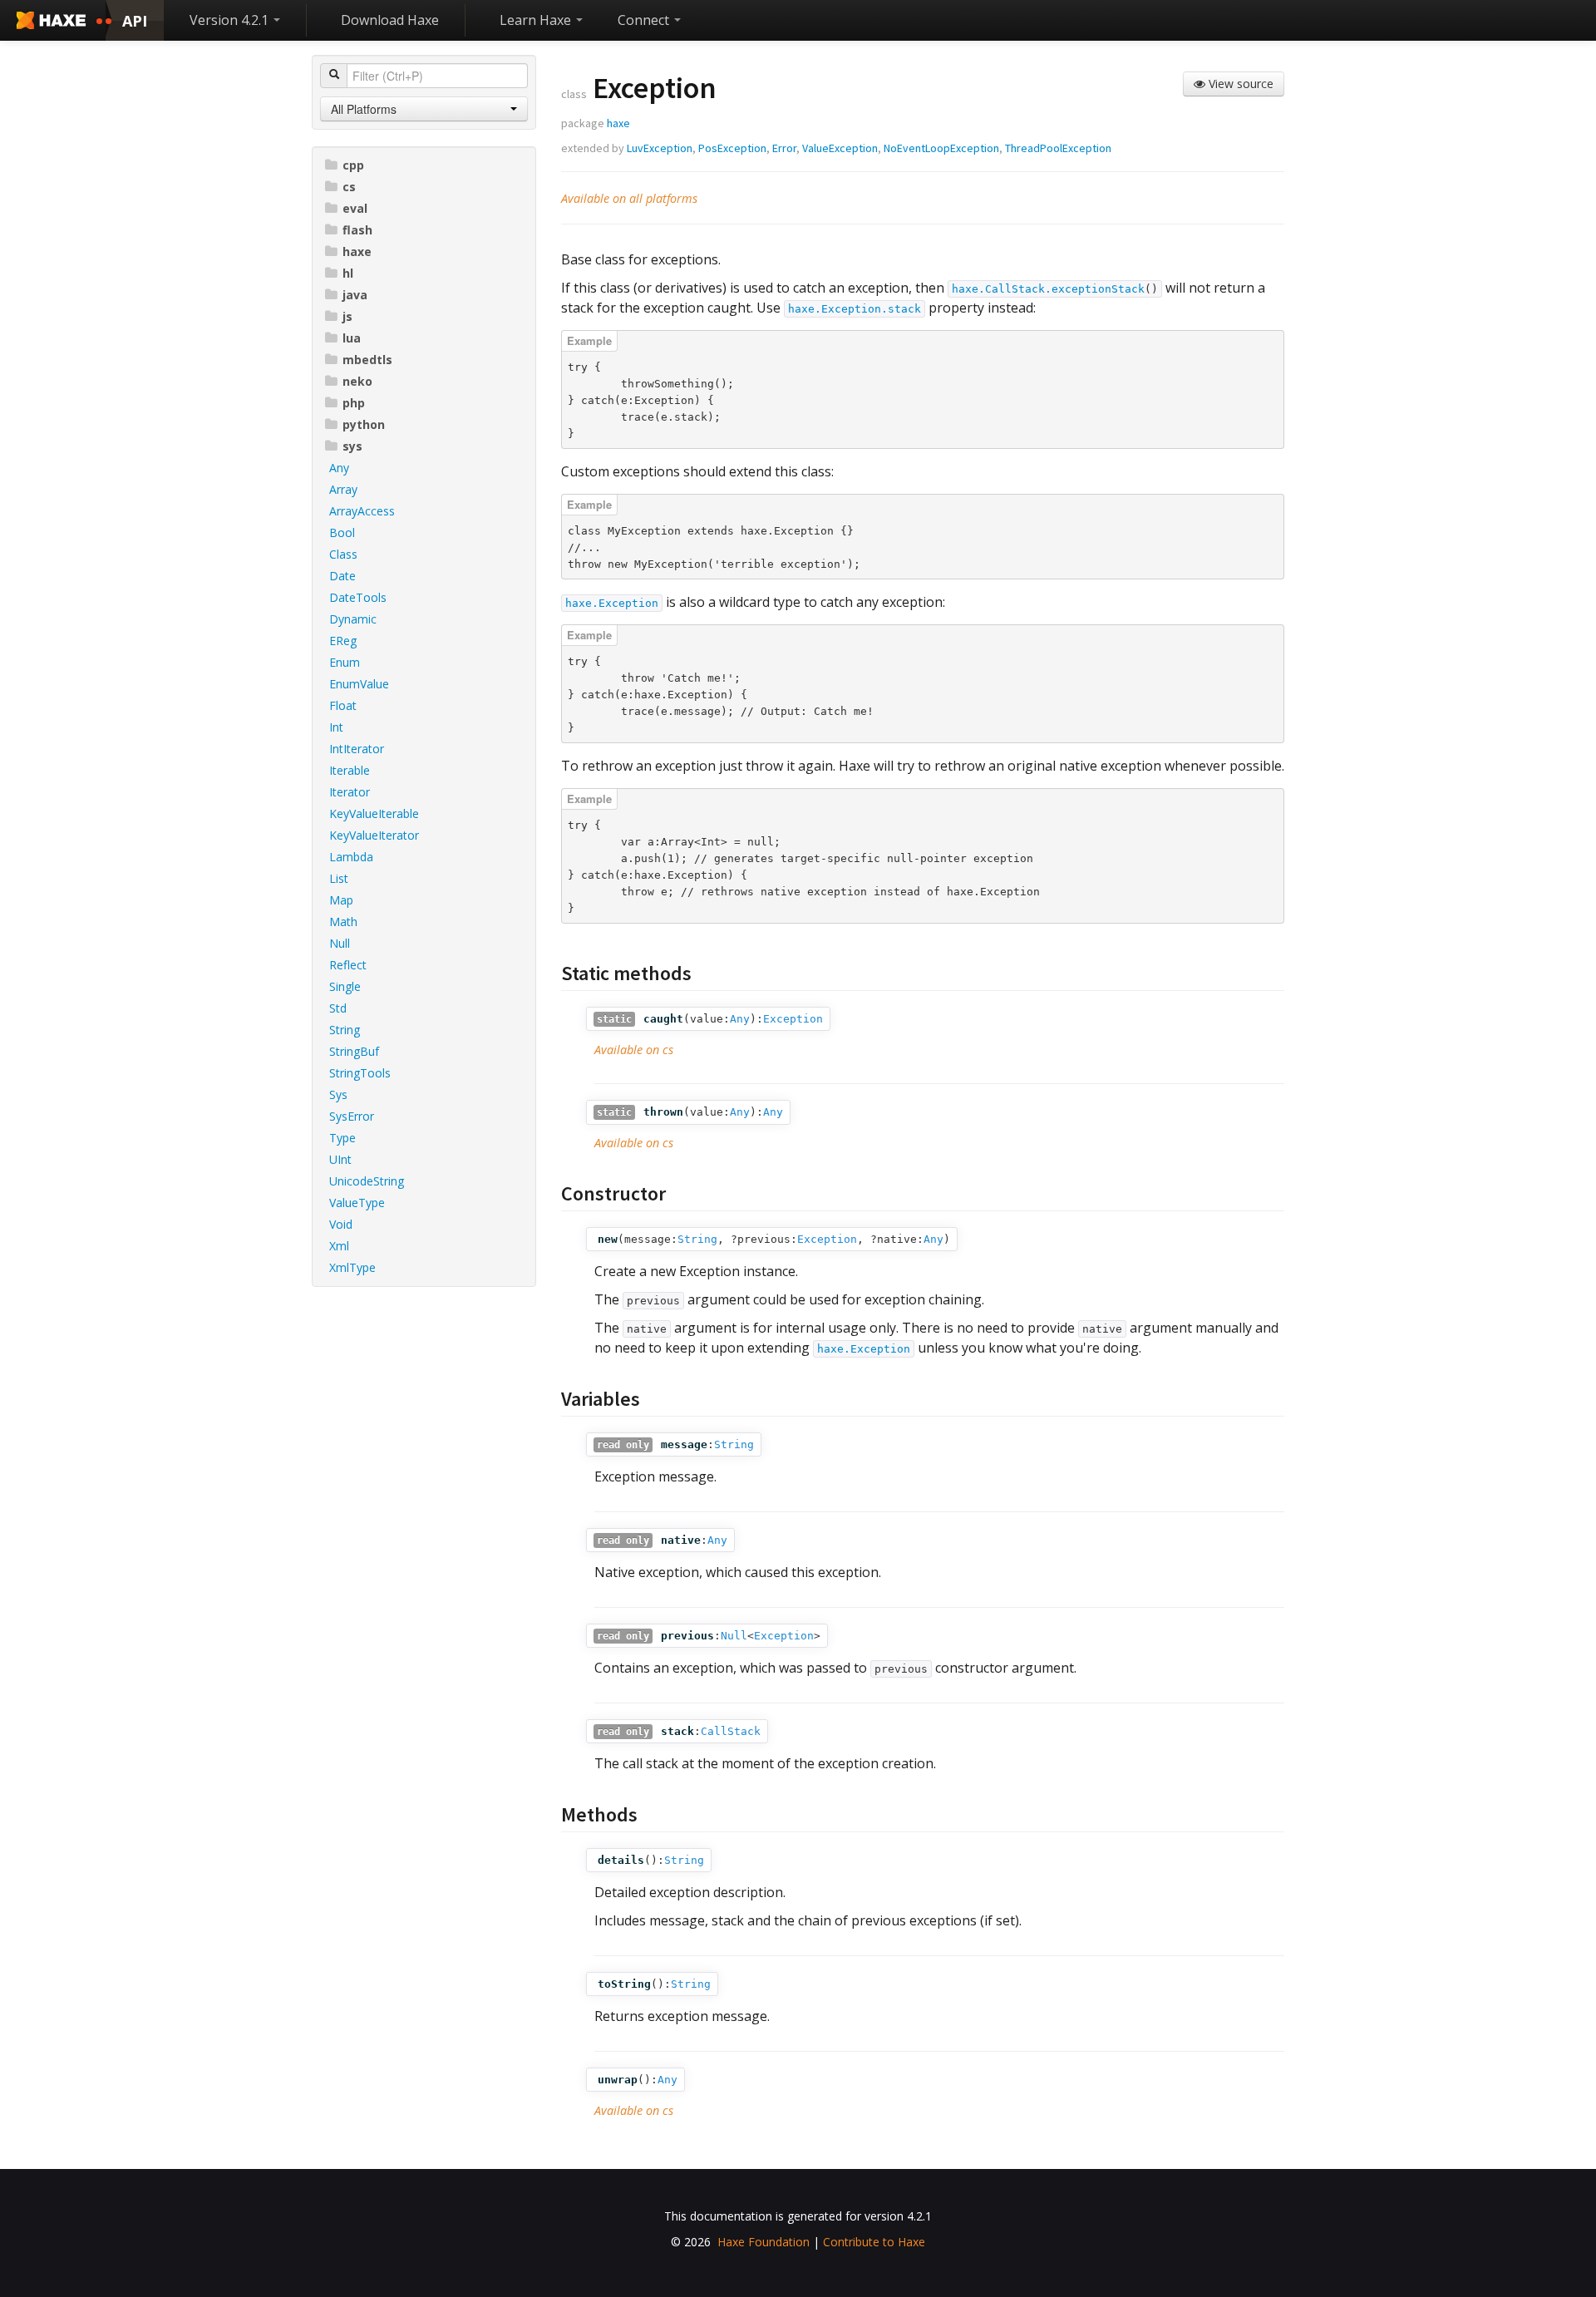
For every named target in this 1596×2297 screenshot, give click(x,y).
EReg (343, 641)
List (339, 878)
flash (357, 230)
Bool (342, 532)
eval (355, 208)
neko (357, 381)
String (345, 1030)
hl (348, 273)
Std (338, 1008)
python (364, 424)
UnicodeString (367, 1181)
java (355, 295)
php (354, 403)
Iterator (350, 792)
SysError (352, 1116)
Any (339, 468)
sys (352, 446)
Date (342, 576)
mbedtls (367, 360)
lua (352, 338)
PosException (732, 148)
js (347, 316)
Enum (345, 662)
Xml (339, 1246)
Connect (645, 20)
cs (349, 187)
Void (341, 1224)
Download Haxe (390, 20)
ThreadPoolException (1058, 148)
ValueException (840, 148)
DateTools (358, 597)
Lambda (351, 857)
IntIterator (357, 749)
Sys (338, 1094)
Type (342, 1138)
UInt (340, 1159)
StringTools (360, 1073)
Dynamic (353, 619)
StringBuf (354, 1051)
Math (343, 922)
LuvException (660, 148)
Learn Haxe (537, 20)
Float (343, 705)
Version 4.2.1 (231, 20)
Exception (793, 1019)
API (135, 21)
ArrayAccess (362, 511)
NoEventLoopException (941, 148)
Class (343, 554)
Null (340, 943)
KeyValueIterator (374, 835)
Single (345, 986)
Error (784, 148)
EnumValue (359, 684)
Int (336, 727)
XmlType (352, 1267)
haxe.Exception (612, 603)
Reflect (348, 965)
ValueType (357, 1203)
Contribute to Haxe (874, 2242)
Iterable (350, 770)
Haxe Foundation (764, 2242)
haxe (357, 251)
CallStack (731, 1731)
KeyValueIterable (374, 813)
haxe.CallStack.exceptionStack (1048, 289)
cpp (353, 165)
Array (343, 489)
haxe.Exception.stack (855, 309)
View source (1239, 84)
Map (341, 900)
